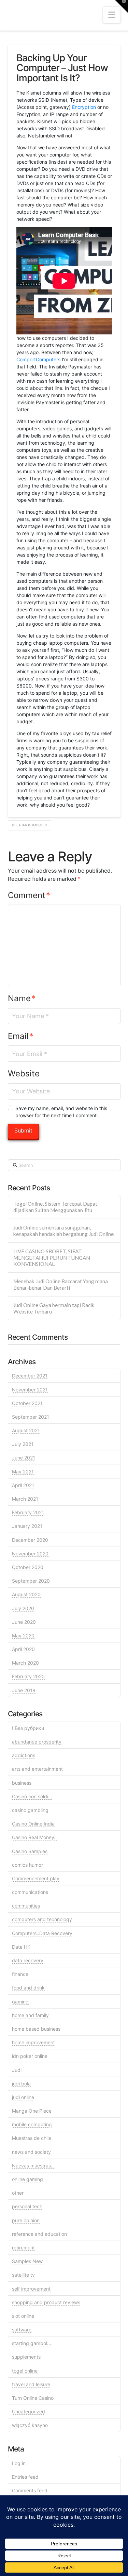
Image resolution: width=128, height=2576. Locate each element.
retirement (23, 2248)
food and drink (28, 1988)
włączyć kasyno (30, 2425)
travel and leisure (31, 2384)
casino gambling (30, 1810)
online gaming (27, 2179)
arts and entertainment (37, 1769)
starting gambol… (32, 2343)
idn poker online (30, 2056)
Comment (29, 895)
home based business (36, 2029)
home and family (30, 2015)
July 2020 (23, 1608)
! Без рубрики (28, 1728)
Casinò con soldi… (32, 1796)
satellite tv (23, 2275)
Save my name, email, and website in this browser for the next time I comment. (61, 1112)
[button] (112, 15)
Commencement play (36, 1878)
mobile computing (32, 2124)
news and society (31, 2152)
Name (22, 998)
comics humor (27, 1865)
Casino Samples (30, 1851)
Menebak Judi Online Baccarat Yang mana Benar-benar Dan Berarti (61, 1284)
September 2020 (31, 1581)
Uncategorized (29, 2412)
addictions (24, 1755)
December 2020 (30, 1540)
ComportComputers (38, 359)
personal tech (27, 2206)
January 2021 (27, 1526)
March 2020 (25, 1663)
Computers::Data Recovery (42, 1933)
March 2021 (25, 1499)
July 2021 (23, 1444)
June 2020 (24, 1622)
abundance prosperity (37, 1742)
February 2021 (28, 1512)
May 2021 (23, 1472)
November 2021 (30, 1390)
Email (21, 1036)
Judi (17, 2070)
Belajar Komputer (29, 825)
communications (30, 1892)
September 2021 (31, 1417)
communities (26, 1906)
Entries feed (25, 2477)
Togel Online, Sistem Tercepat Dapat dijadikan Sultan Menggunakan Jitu (55, 1207)
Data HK (21, 1947)
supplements (26, 2357)
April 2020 (23, 1649)
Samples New (27, 2261)
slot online (23, 2316)
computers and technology (42, 1919)
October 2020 (28, 1567)
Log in (19, 2463)
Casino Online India (33, 1824)
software (22, 2330)
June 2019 (24, 1690)
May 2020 (23, 1636)
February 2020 (28, 1676)
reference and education (39, 2234)
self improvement (31, 2289)
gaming (20, 2002)
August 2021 (26, 1430)
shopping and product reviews (46, 2302)
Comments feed (30, 2490)
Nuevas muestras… (33, 2166)
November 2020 (30, 1554)
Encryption (84, 107)
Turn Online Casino (33, 2398)
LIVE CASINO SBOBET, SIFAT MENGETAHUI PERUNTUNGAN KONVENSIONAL (52, 1258)
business (22, 1783)
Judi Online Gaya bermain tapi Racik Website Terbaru (54, 1308)
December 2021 (30, 1376)
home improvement (33, 2042)
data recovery (28, 1960)
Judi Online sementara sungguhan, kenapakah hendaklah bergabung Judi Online (63, 1231)
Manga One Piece (32, 2111)
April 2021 (23, 1485)
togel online (25, 2371)
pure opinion (26, 2220)
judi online (23, 2097)
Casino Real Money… (35, 1837)
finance (20, 1974)
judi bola (21, 2084)
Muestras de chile (32, 2138)
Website (24, 1074)
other (18, 2193)
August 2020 (26, 1594)
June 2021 (24, 1458)
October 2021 (27, 1403)
